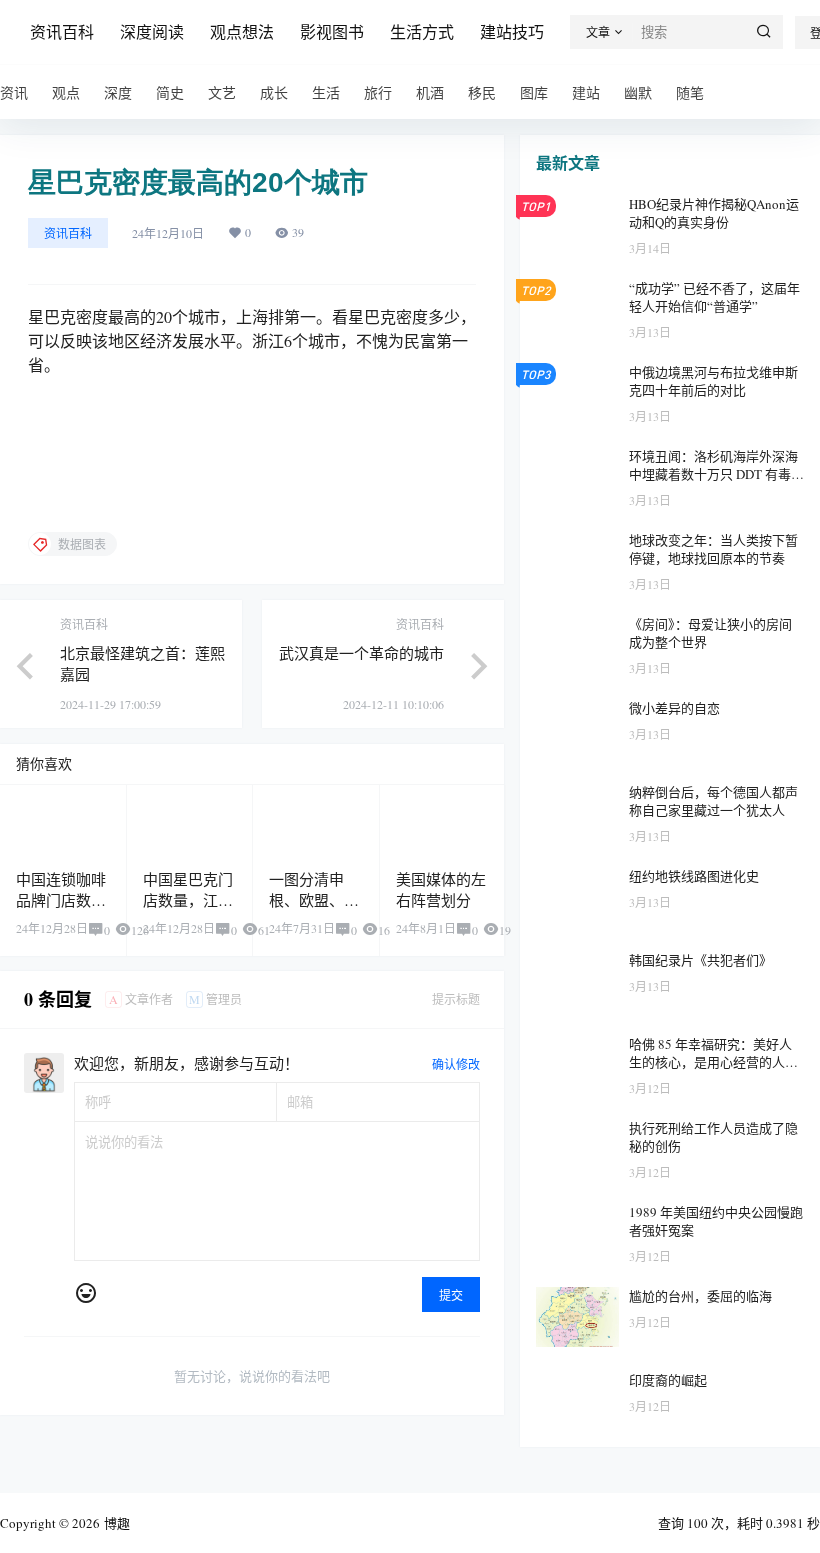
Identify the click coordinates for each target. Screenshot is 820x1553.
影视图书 (332, 31)
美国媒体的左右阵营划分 (441, 889)
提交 (451, 1295)
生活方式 (422, 31)
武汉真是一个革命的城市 (361, 653)
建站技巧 (512, 31)
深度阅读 (152, 31)
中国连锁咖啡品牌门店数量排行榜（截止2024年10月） (62, 910)
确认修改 (456, 1064)
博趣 (115, 1523)
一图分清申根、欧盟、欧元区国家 (314, 900)
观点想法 (242, 31)
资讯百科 (62, 31)
